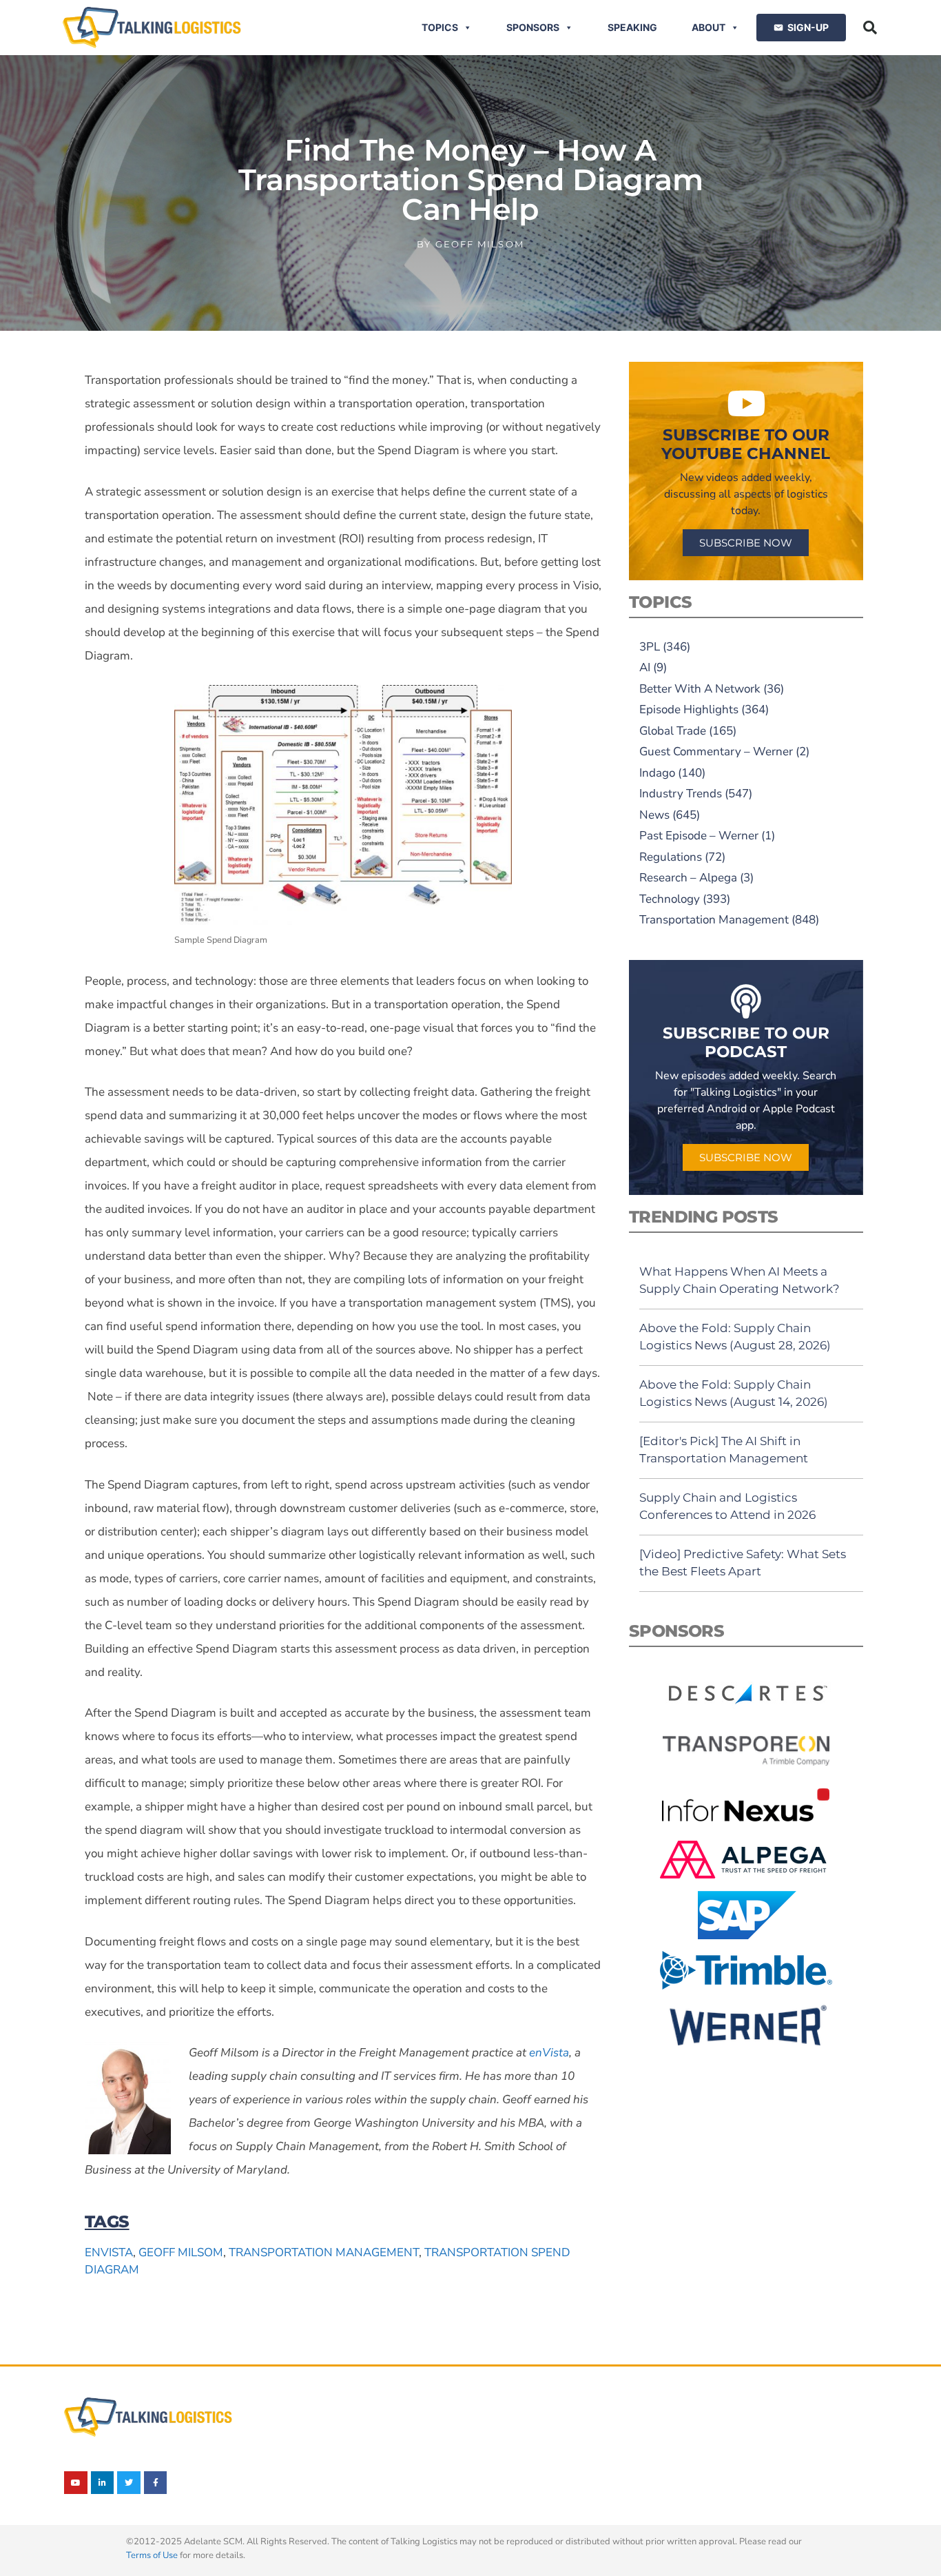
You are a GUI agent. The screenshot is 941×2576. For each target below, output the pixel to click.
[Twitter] (129, 2483)
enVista (109, 2252)
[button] (870, 28)
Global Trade (673, 731)
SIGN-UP (808, 27)
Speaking (632, 27)
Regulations (671, 857)
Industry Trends (681, 794)
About (709, 27)
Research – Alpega (688, 878)
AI (645, 667)
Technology (670, 899)
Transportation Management (714, 920)
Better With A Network (700, 689)
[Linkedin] (103, 2483)
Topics (440, 27)
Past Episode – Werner (699, 836)
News (654, 815)
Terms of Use (152, 2555)
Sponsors (533, 27)
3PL (650, 647)
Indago (657, 773)
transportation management (324, 2252)
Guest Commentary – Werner (716, 752)
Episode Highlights (689, 709)
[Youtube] (76, 2483)
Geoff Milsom (181, 2252)
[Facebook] (156, 2483)
